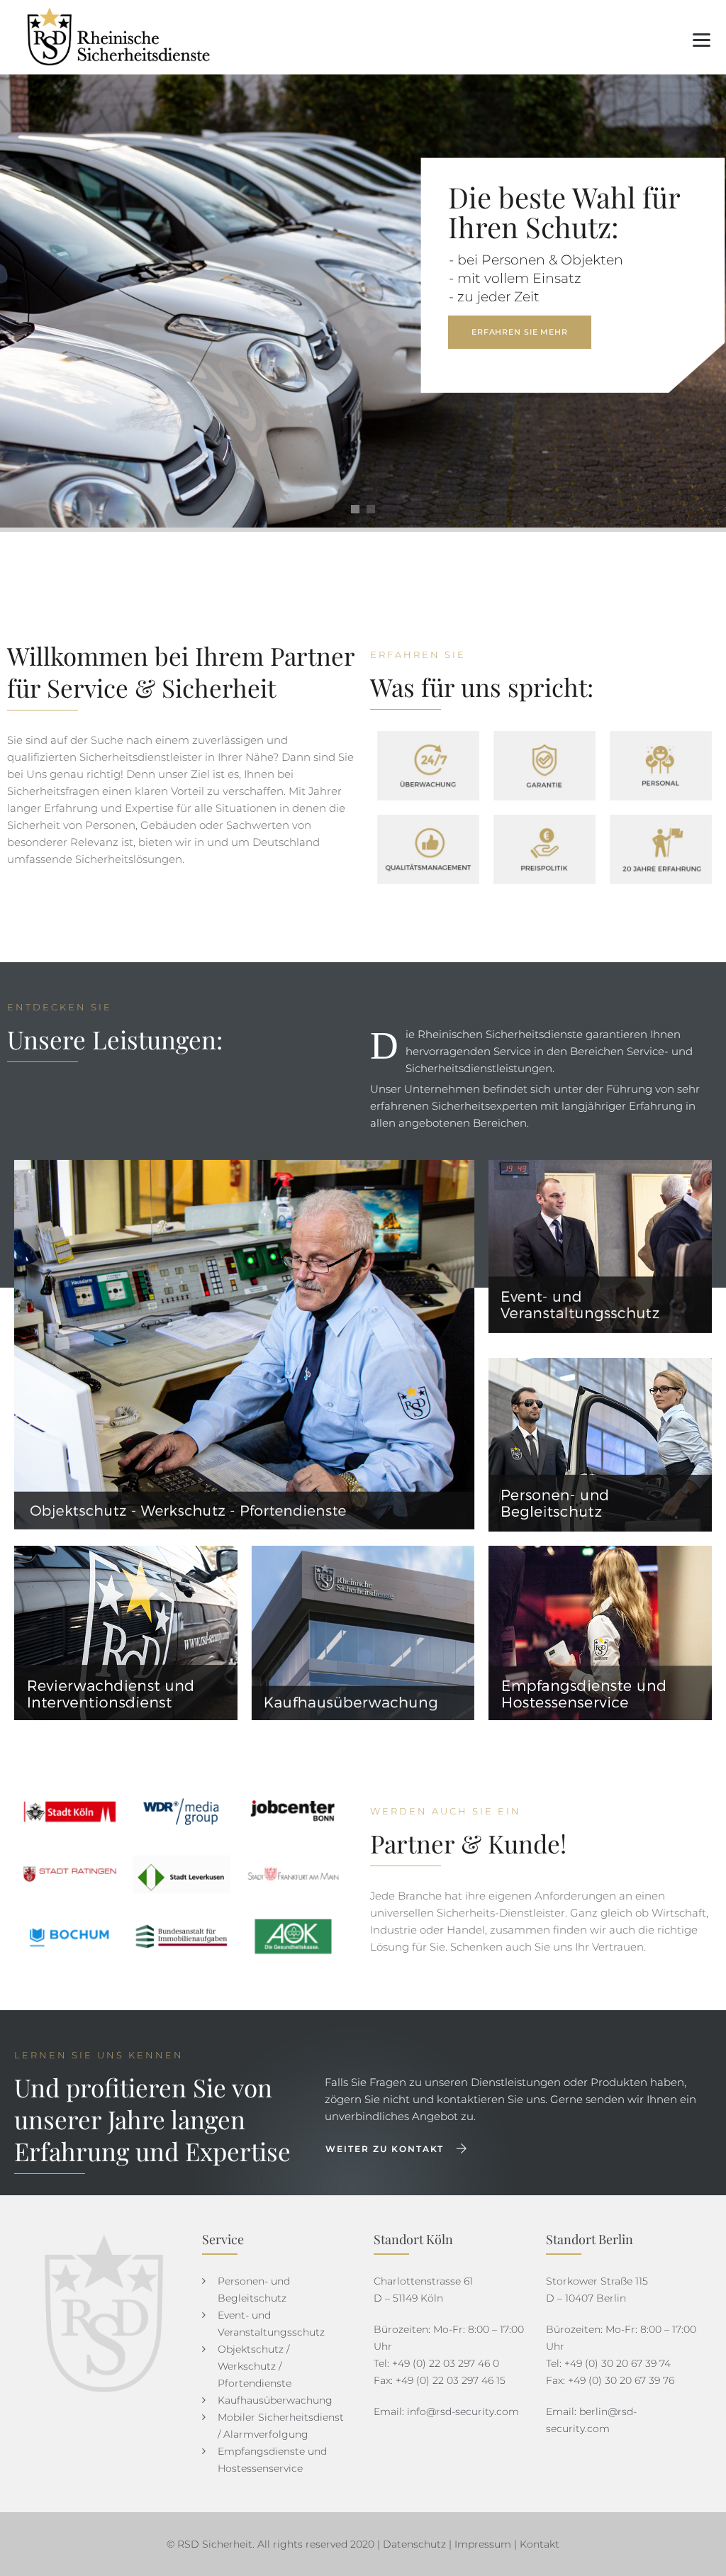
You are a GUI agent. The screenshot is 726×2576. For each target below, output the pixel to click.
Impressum (483, 2544)
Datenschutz (414, 2544)
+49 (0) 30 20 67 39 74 (618, 2363)
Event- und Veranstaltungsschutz (271, 2324)
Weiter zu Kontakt (385, 2149)
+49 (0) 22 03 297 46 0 (446, 2363)
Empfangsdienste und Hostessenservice (272, 2460)
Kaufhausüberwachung (275, 2400)
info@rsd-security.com (463, 2411)
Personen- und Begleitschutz (254, 2290)
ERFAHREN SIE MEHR (520, 332)
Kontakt (540, 2544)
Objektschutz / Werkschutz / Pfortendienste (255, 2366)
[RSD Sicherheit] (121, 37)
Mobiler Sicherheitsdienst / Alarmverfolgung (281, 2426)
